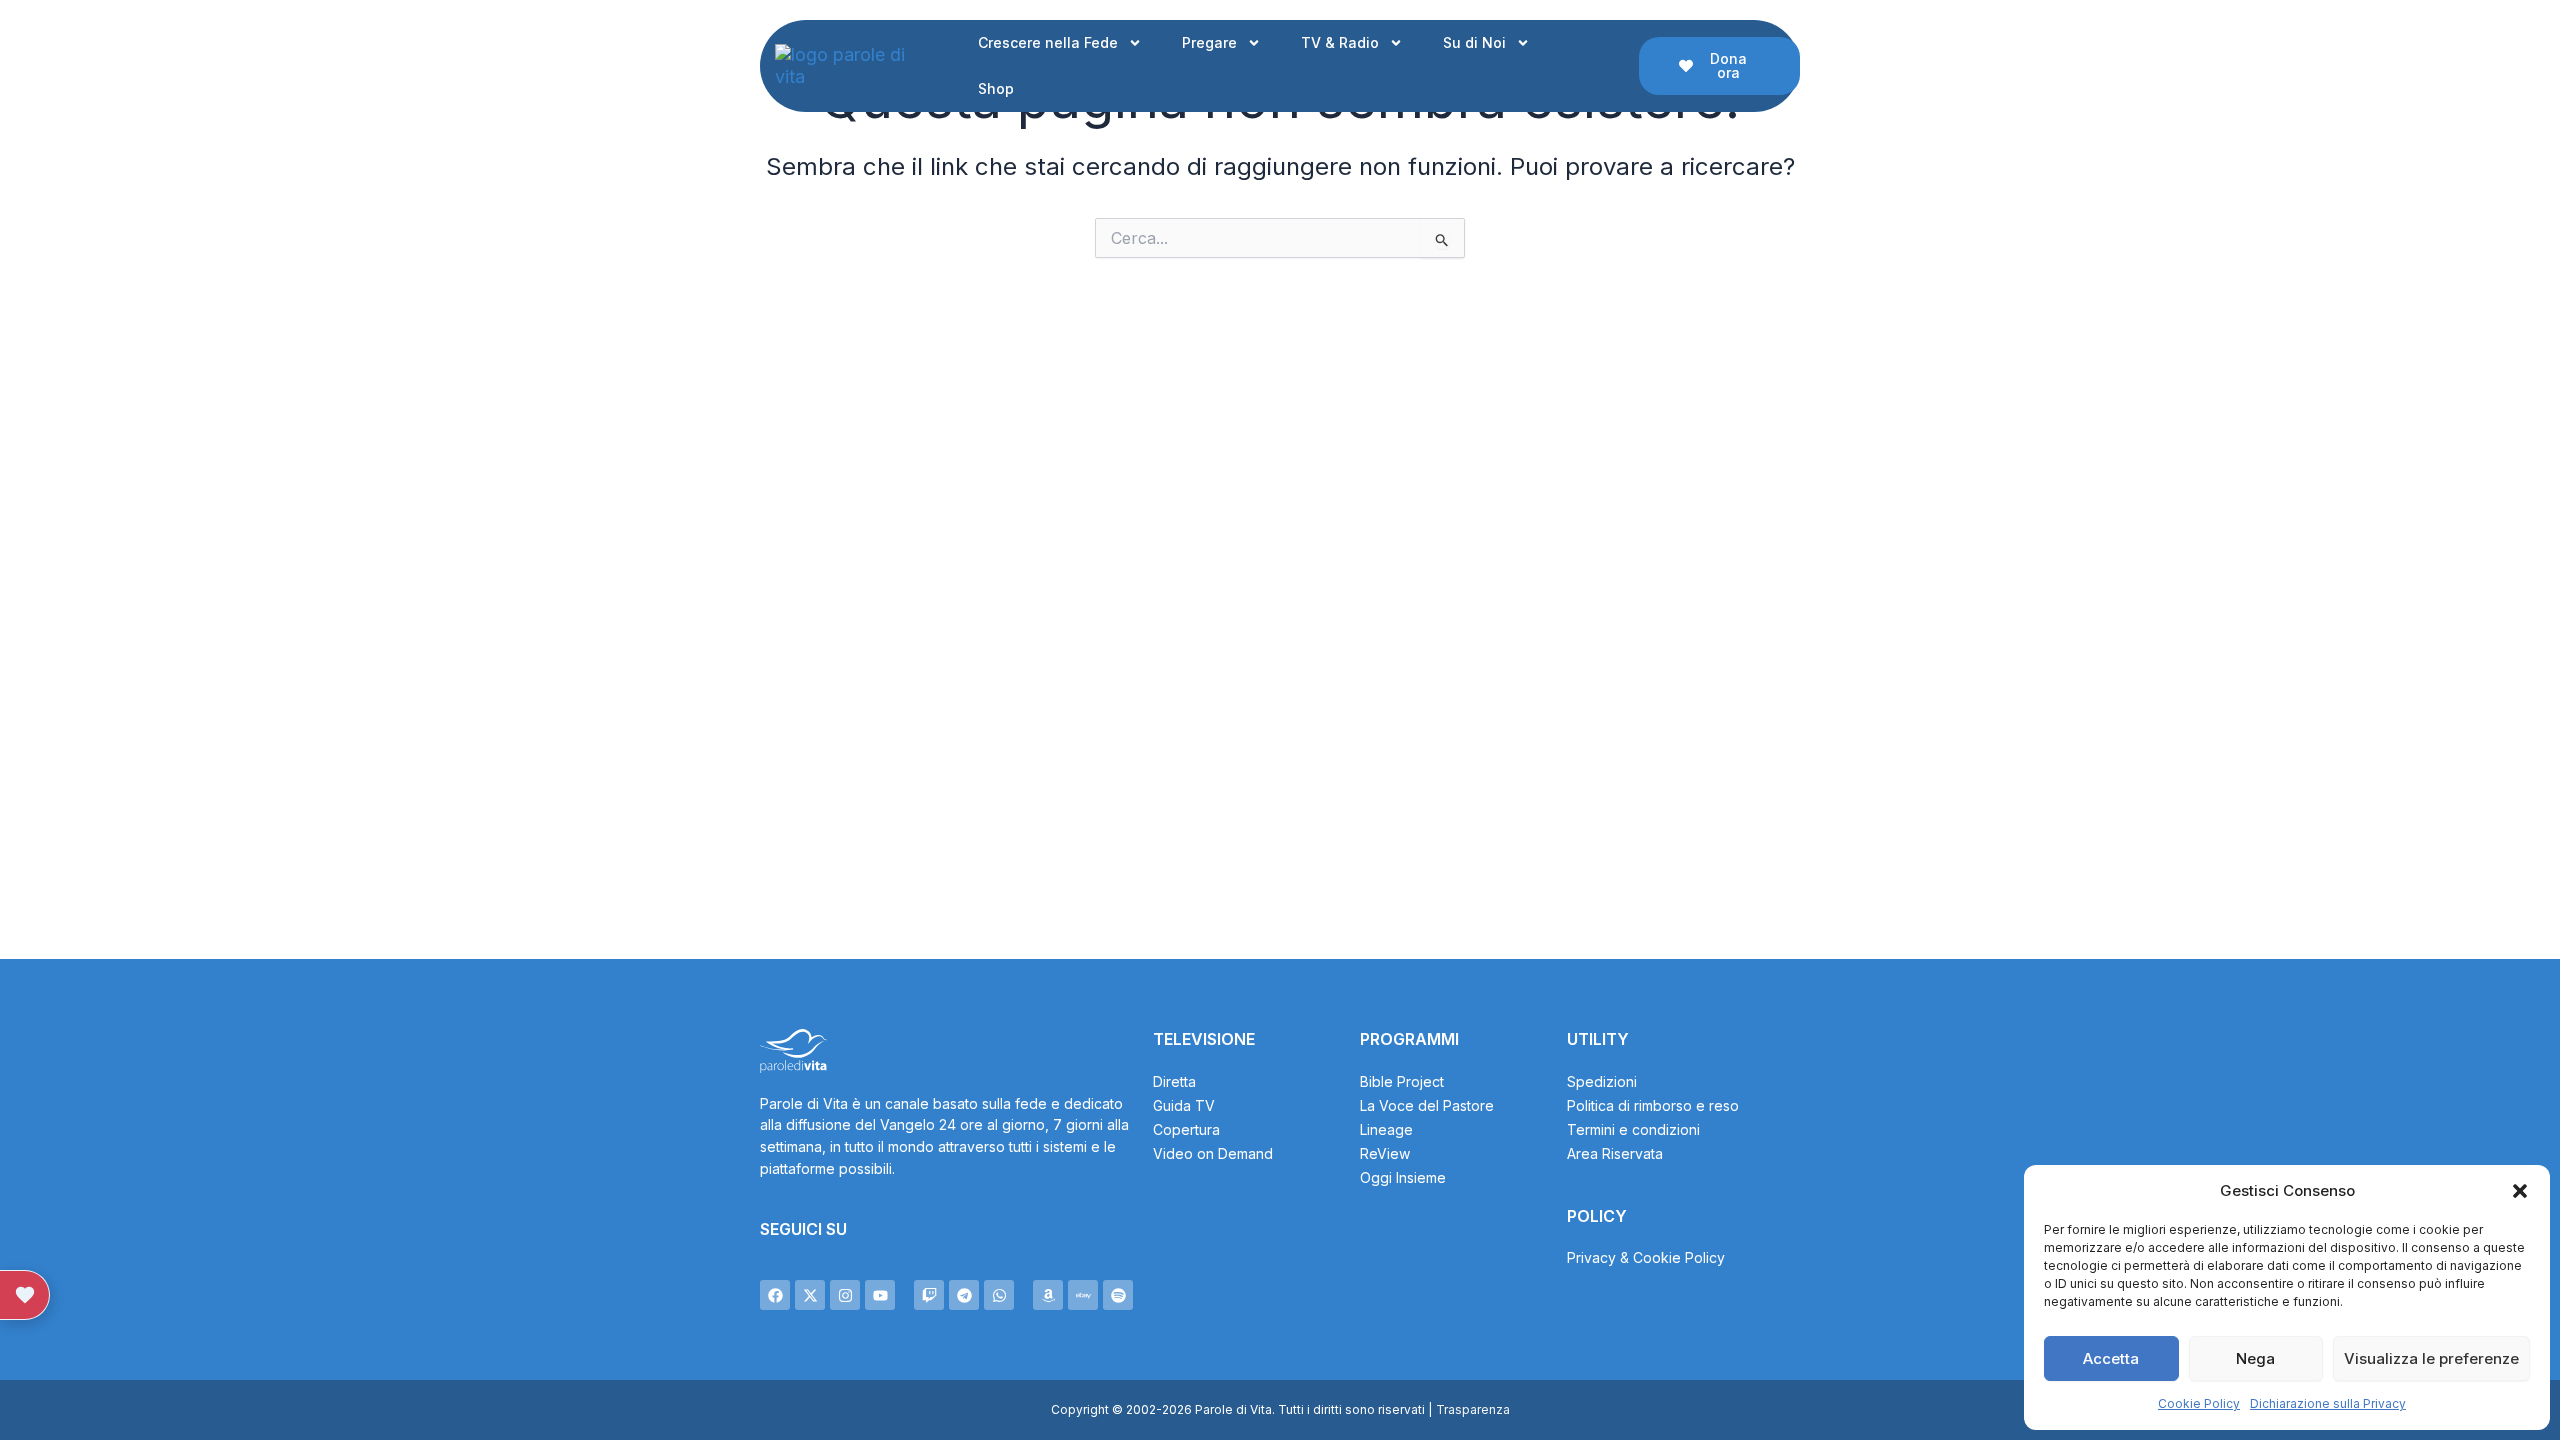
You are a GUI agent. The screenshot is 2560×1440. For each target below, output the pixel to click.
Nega (2255, 1358)
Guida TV (1184, 1105)
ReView (1385, 1153)
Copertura (1186, 1129)
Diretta (1174, 1081)
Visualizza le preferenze (2431, 1358)
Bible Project (1402, 1081)
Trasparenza (1473, 1409)
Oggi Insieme (1403, 1177)
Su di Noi (1474, 42)
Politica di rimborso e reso (1653, 1105)
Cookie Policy (2199, 1403)
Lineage (1386, 1129)
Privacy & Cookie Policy (1646, 1257)
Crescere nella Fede (1048, 42)
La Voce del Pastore (1427, 1105)
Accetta (2111, 1358)
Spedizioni (1602, 1081)
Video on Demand (1213, 1153)
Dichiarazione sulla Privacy (2328, 1403)
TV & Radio (1340, 42)
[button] (2520, 1191)
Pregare (1209, 42)
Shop (996, 88)
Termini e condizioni (1633, 1129)
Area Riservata (1615, 1153)
